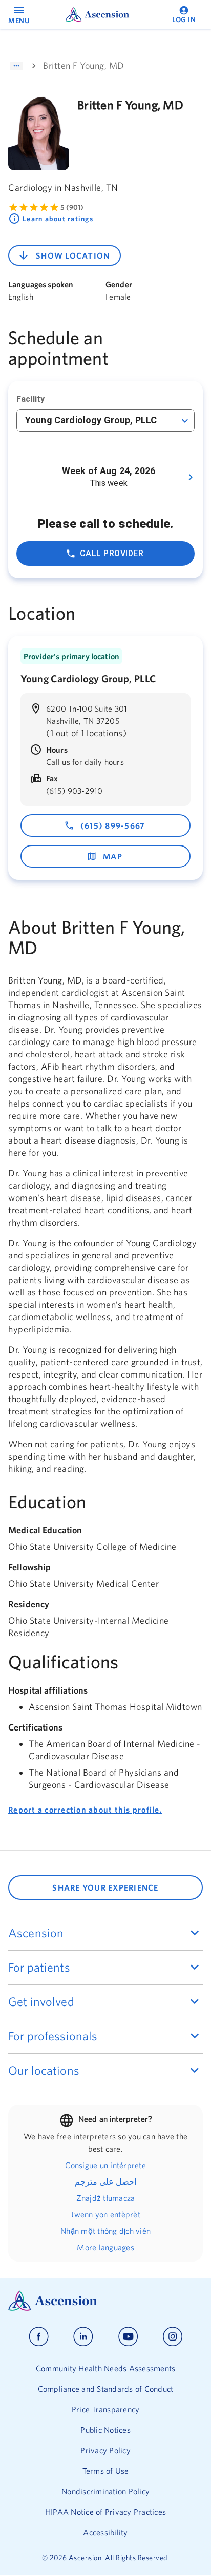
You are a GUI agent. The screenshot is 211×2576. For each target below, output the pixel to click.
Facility (30, 399)
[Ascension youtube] (128, 2337)
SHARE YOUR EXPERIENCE (105, 1887)
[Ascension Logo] (105, 2301)
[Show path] (16, 66)
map (113, 856)
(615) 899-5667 (113, 825)
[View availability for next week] (191, 477)
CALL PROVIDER (112, 553)
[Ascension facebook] (39, 2337)
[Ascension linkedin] (83, 2337)
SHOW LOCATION (73, 255)
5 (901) (72, 207)
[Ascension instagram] (173, 2337)
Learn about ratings (58, 219)
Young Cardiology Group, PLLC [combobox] (91, 420)
